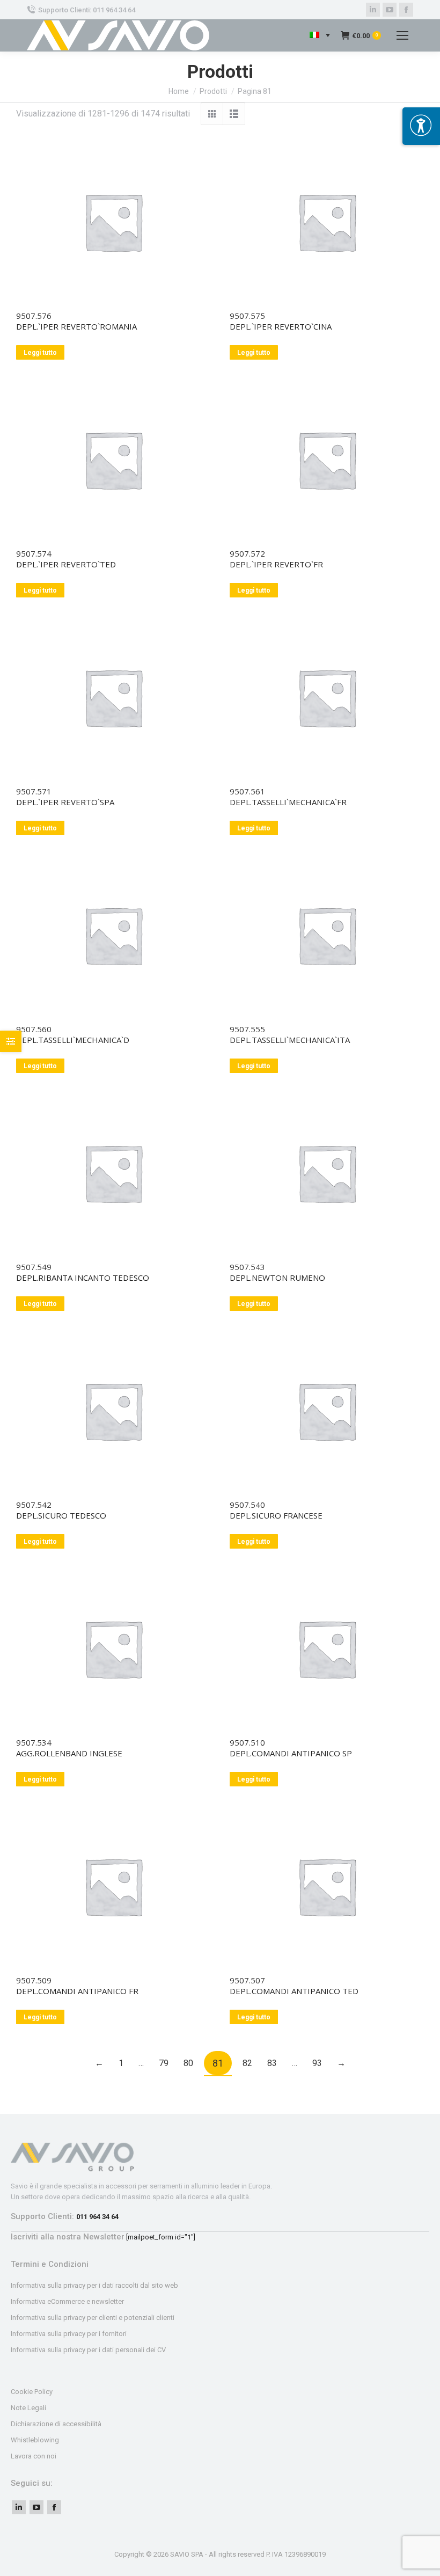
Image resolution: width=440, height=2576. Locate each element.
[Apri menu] (421, 126)
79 (164, 2063)
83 (272, 2063)
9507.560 (34, 1029)
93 (317, 2063)
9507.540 (247, 1505)
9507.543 (247, 1267)
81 (218, 2063)
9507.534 (34, 1742)
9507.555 (247, 1029)
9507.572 (247, 553)
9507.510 (247, 1742)
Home (179, 91)
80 (188, 2063)
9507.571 (34, 791)
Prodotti (213, 91)
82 (247, 2063)
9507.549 (34, 1267)
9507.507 (247, 1980)
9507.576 (34, 316)
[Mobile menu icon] (402, 35)
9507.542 (34, 1505)
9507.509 (34, 1980)
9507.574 (34, 553)
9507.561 (247, 791)
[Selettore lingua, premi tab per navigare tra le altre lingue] (320, 36)
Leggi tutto (40, 353)
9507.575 (247, 316)
